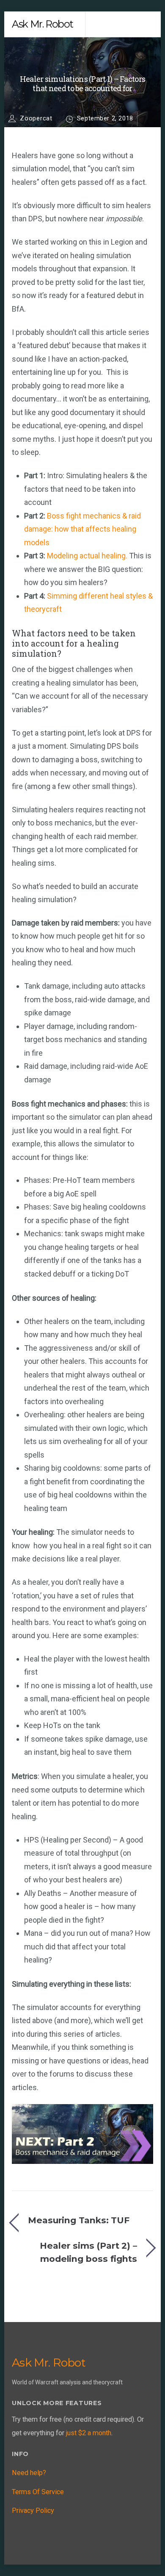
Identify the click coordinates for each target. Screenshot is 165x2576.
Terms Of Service (38, 2492)
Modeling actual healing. (87, 556)
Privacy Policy (33, 2510)
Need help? (29, 2473)
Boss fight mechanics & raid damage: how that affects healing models (82, 529)
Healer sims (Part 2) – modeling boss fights (88, 2252)
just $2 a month (89, 2433)
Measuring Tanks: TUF (79, 2220)
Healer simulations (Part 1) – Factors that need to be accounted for (82, 84)
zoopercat (36, 118)
